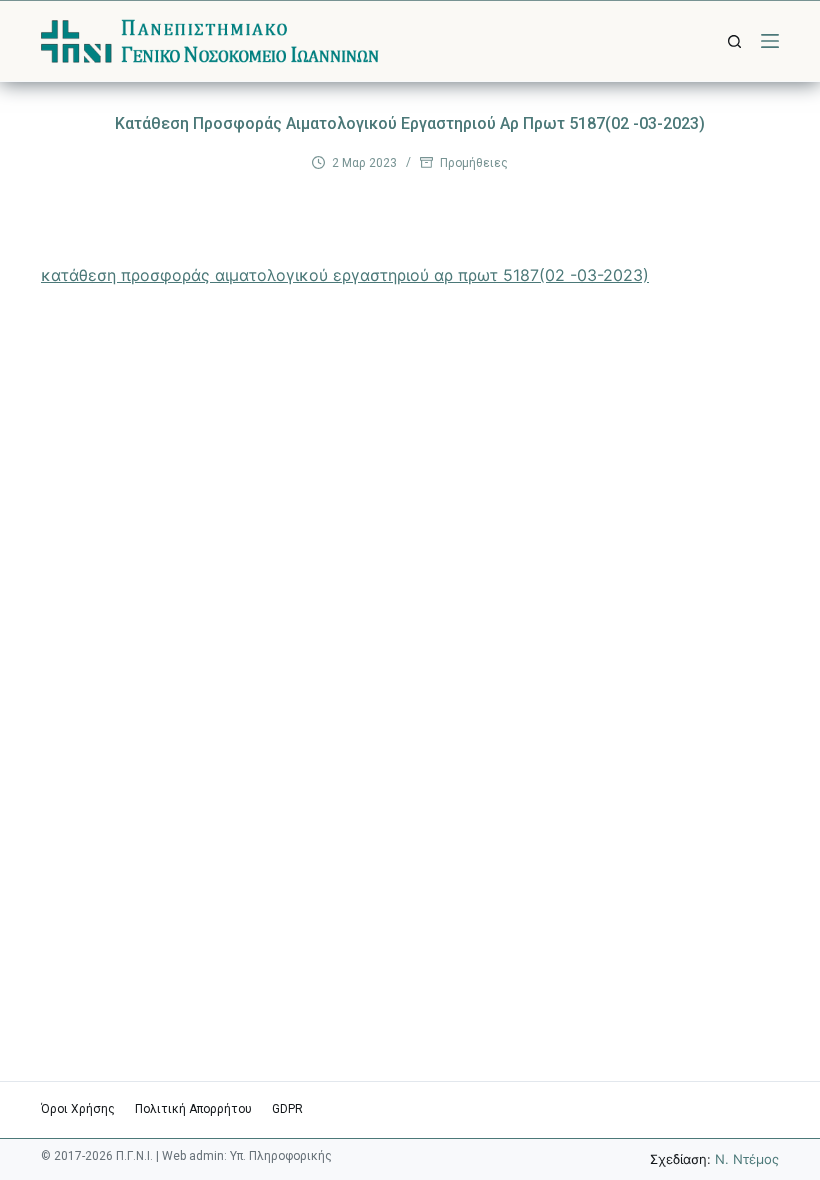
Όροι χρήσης (78, 1109)
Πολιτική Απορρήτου (193, 1109)
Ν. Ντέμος (747, 1159)
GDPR (287, 1109)
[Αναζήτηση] (734, 41)
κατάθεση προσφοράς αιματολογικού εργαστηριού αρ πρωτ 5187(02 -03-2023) (345, 275)
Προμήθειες (474, 163)
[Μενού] (770, 41)
